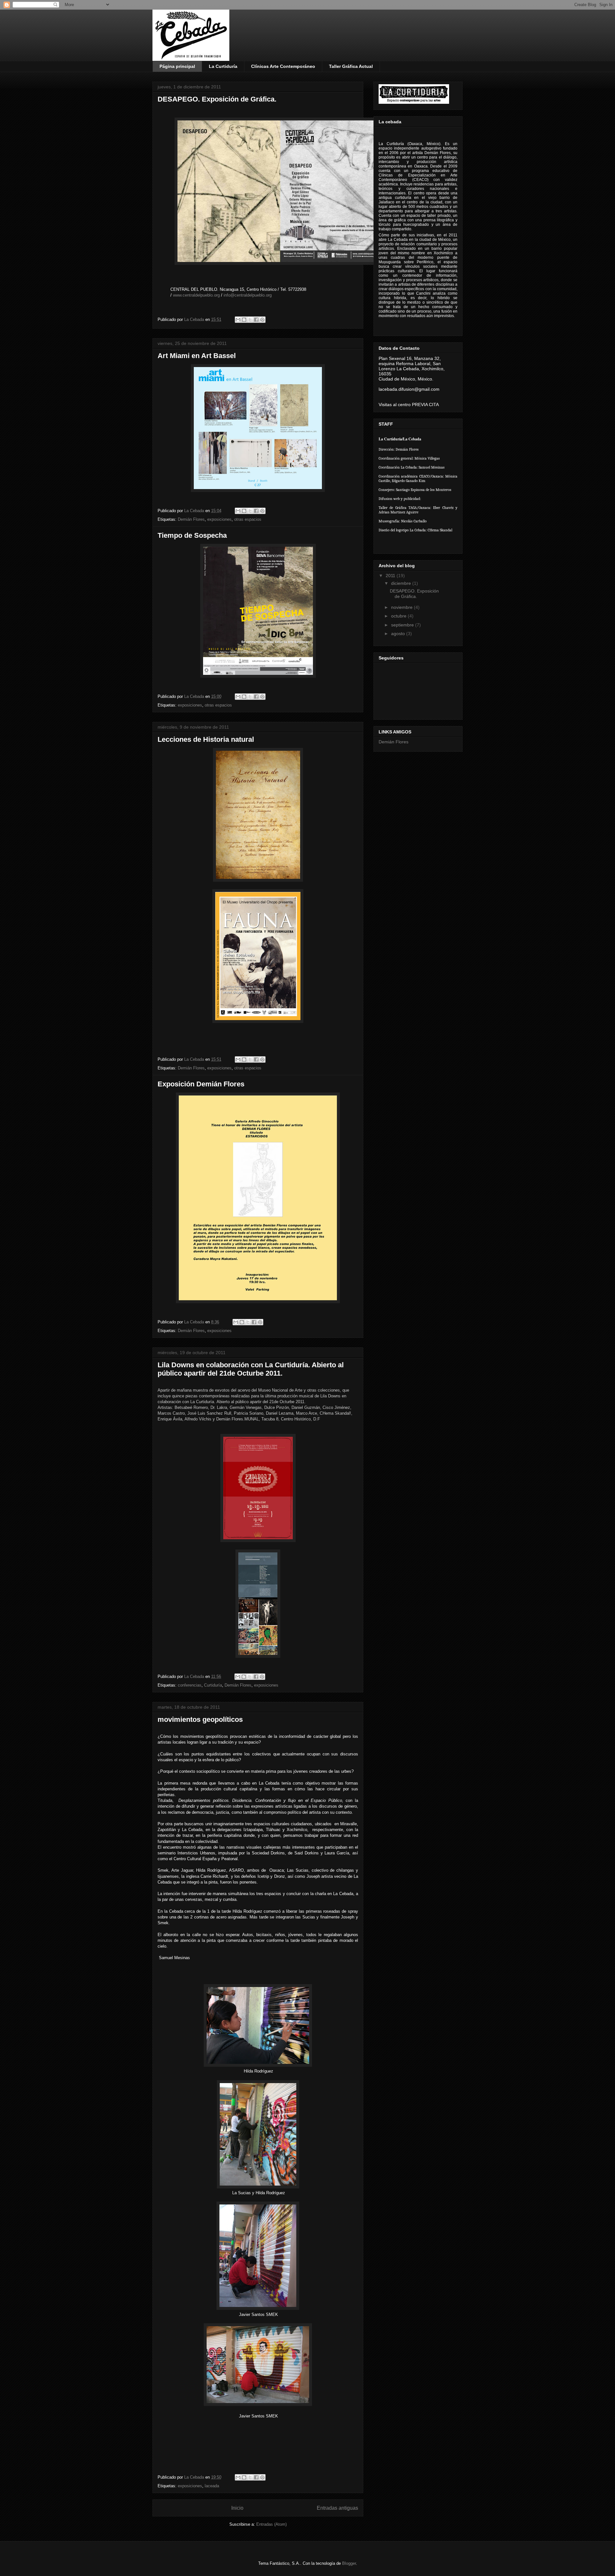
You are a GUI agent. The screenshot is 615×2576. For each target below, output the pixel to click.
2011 (391, 576)
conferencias (190, 1685)
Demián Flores (191, 519)
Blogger (349, 2563)
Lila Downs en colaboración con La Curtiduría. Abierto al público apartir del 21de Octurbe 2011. (251, 1369)
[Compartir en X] (250, 320)
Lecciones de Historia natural (206, 739)
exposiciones (219, 519)
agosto (399, 634)
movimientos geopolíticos (200, 1719)
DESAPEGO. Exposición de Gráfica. (217, 99)
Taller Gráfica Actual (351, 66)
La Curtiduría (223, 66)
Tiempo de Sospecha (192, 535)
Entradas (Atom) (271, 2524)
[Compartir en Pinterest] (262, 320)
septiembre (403, 625)
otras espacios (248, 519)
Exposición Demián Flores (201, 1084)
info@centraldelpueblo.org (248, 295)
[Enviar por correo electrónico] (238, 320)
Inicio (237, 2508)
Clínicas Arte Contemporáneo (283, 66)
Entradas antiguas (337, 2508)
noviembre (402, 607)
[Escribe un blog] (244, 320)
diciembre (402, 583)
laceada (212, 2486)
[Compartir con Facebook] (256, 320)
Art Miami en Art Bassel (197, 356)
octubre (399, 616)
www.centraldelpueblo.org (196, 295)
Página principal (177, 66)
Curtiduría (213, 1685)
